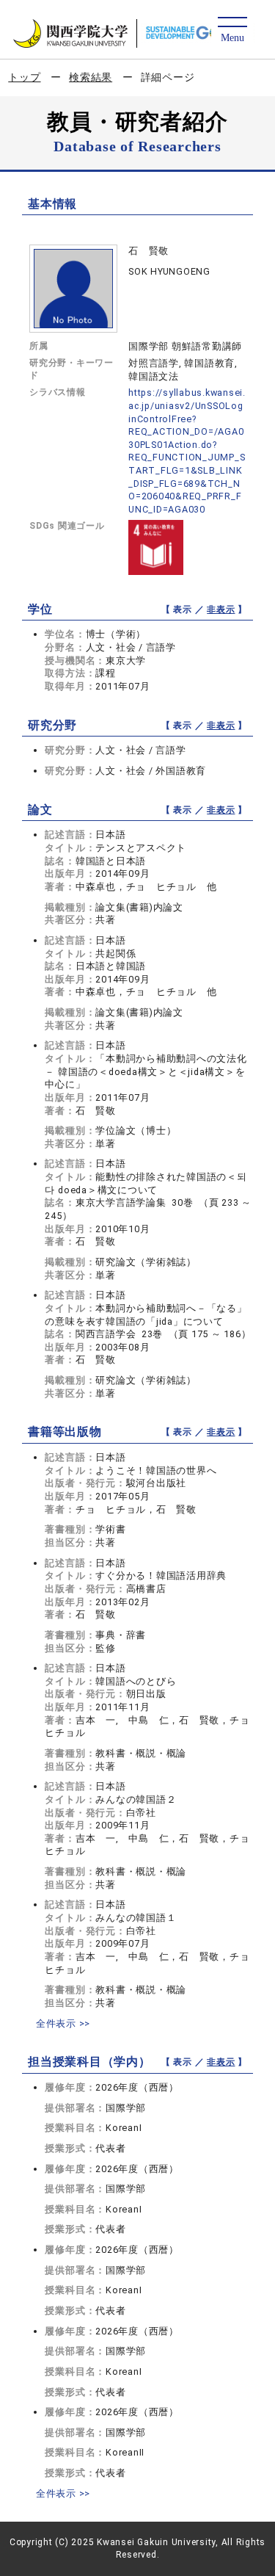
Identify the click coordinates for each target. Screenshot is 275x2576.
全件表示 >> (63, 2023)
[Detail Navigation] (232, 30)
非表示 (221, 609)
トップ (24, 77)
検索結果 (91, 77)
